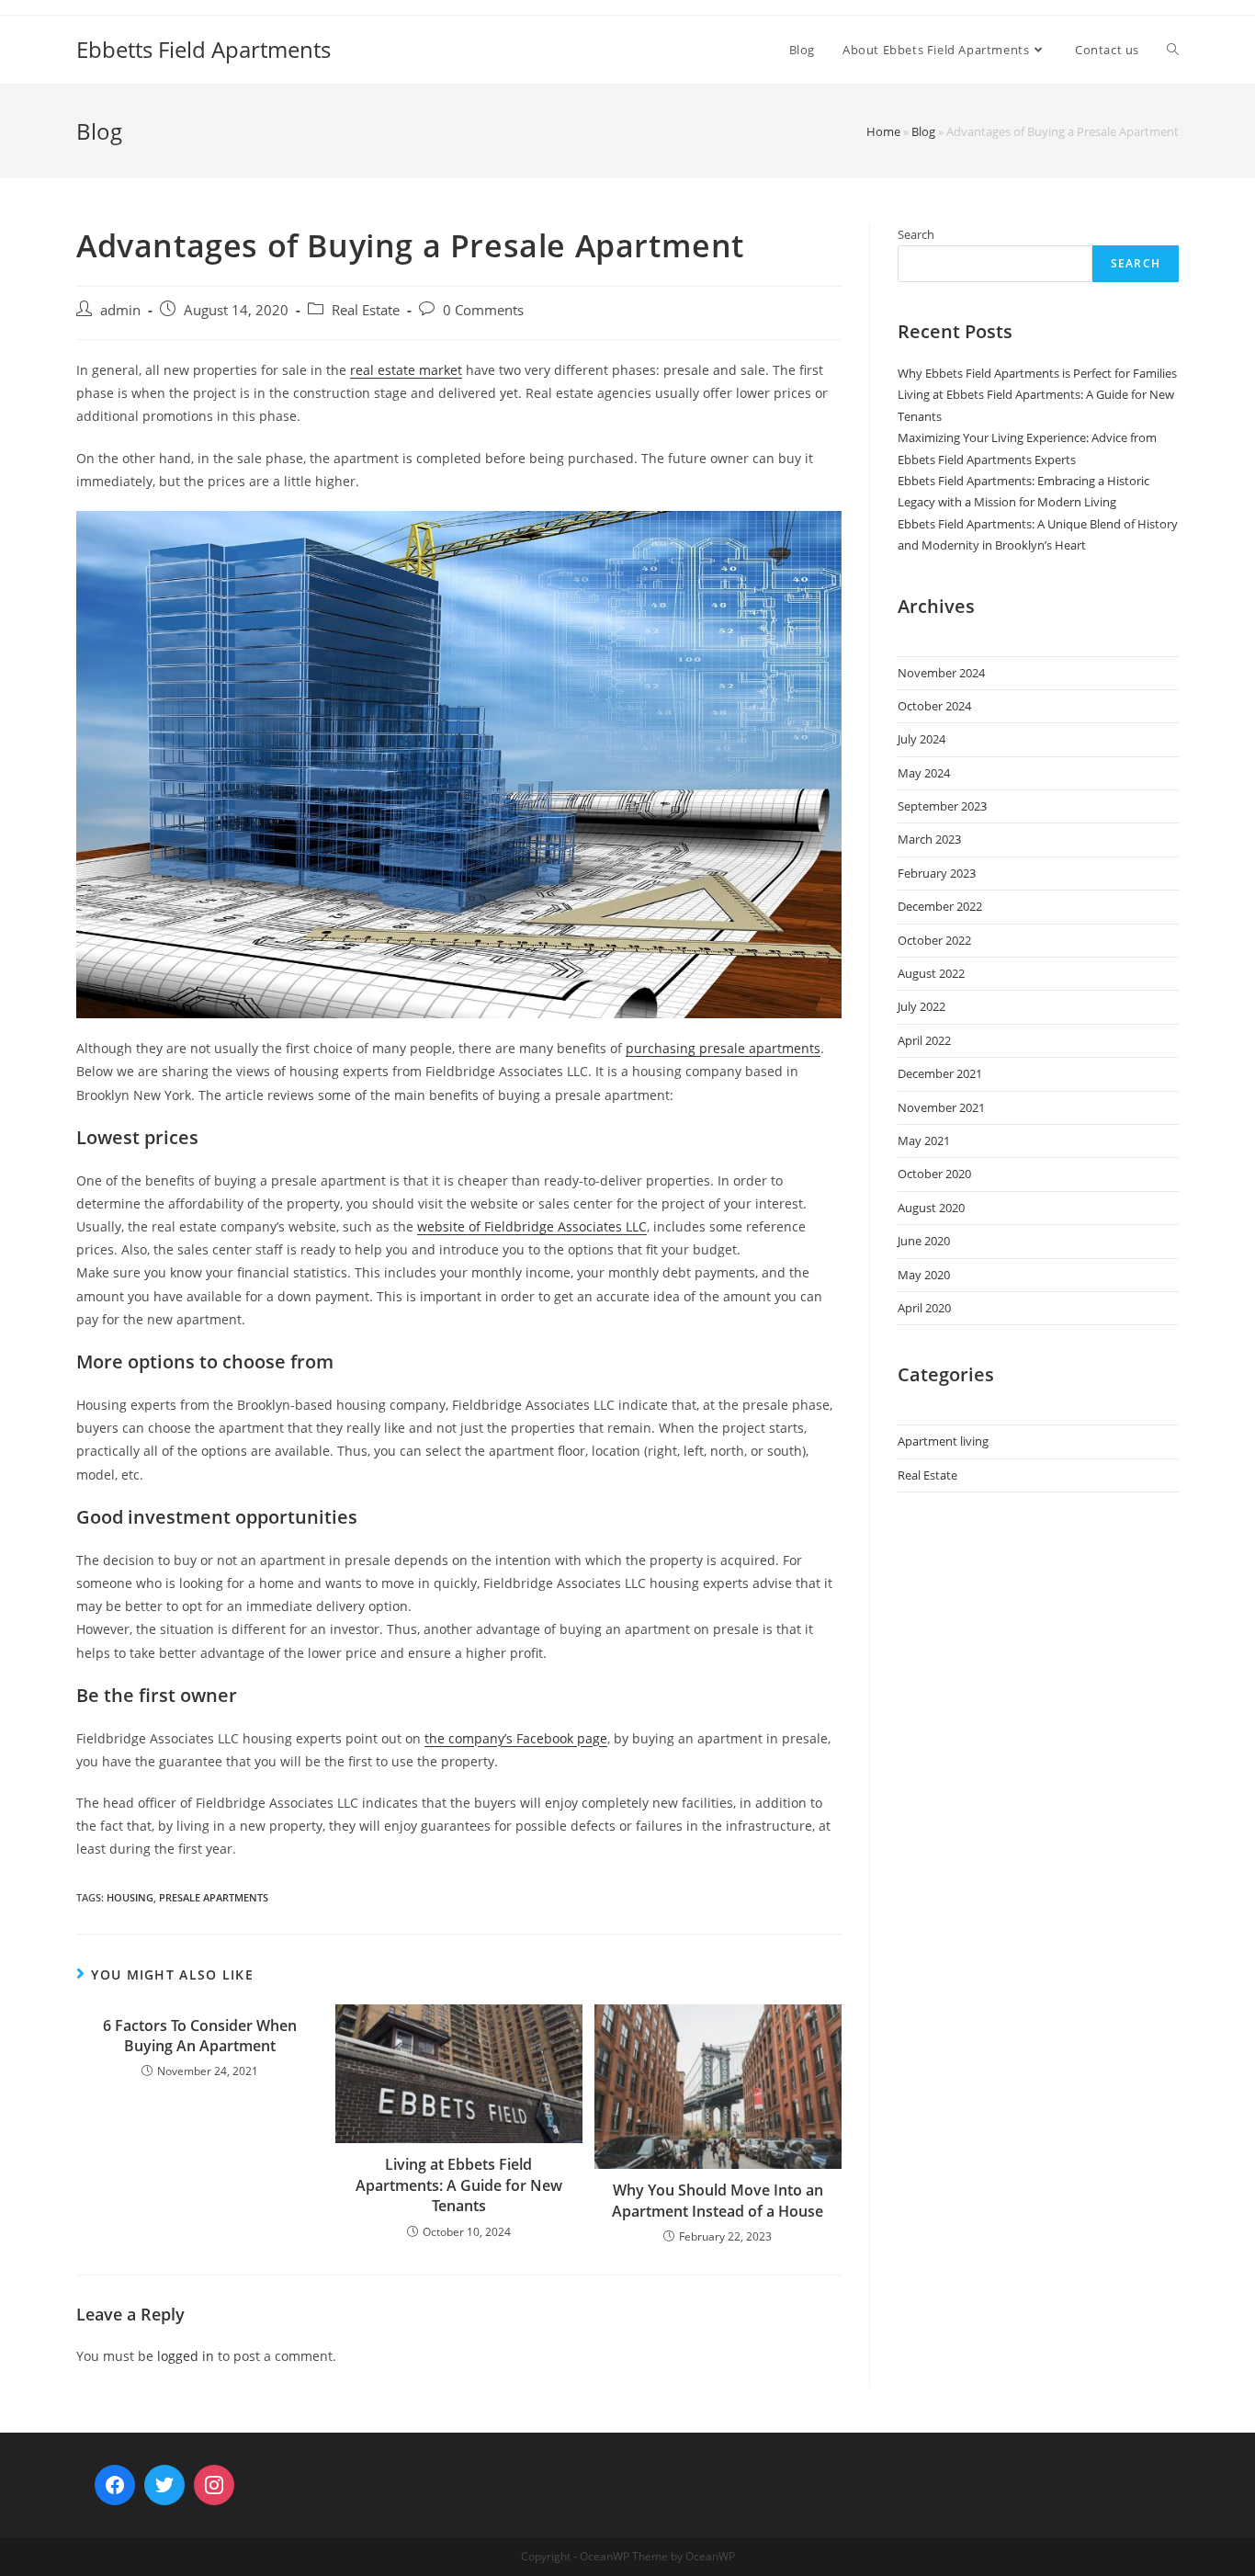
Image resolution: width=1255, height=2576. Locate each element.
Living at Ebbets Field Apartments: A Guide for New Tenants (459, 2185)
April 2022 (924, 1040)
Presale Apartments (214, 1897)
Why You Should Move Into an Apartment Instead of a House (718, 2200)
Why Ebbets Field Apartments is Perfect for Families (1037, 373)
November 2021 (941, 1107)
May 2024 (924, 773)
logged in (186, 2356)
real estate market (406, 370)
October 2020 (934, 1174)
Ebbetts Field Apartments (204, 49)
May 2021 (924, 1140)
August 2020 (931, 1208)
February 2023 (937, 873)
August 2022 (931, 973)
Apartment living (943, 1441)
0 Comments (483, 310)
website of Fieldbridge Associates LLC (532, 1226)
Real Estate (366, 310)
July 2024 (921, 739)
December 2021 (940, 1073)
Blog (923, 131)
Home (883, 131)
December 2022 (940, 906)
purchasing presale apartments (723, 1048)
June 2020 (924, 1241)
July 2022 (921, 1006)
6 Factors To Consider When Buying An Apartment (200, 2036)
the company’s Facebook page (516, 1738)
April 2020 (924, 1308)
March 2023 (929, 839)
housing (130, 1897)
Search (916, 234)
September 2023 (942, 806)
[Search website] (1173, 50)
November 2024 (941, 673)
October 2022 (934, 940)
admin (120, 310)
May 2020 (924, 1275)
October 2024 (934, 706)
